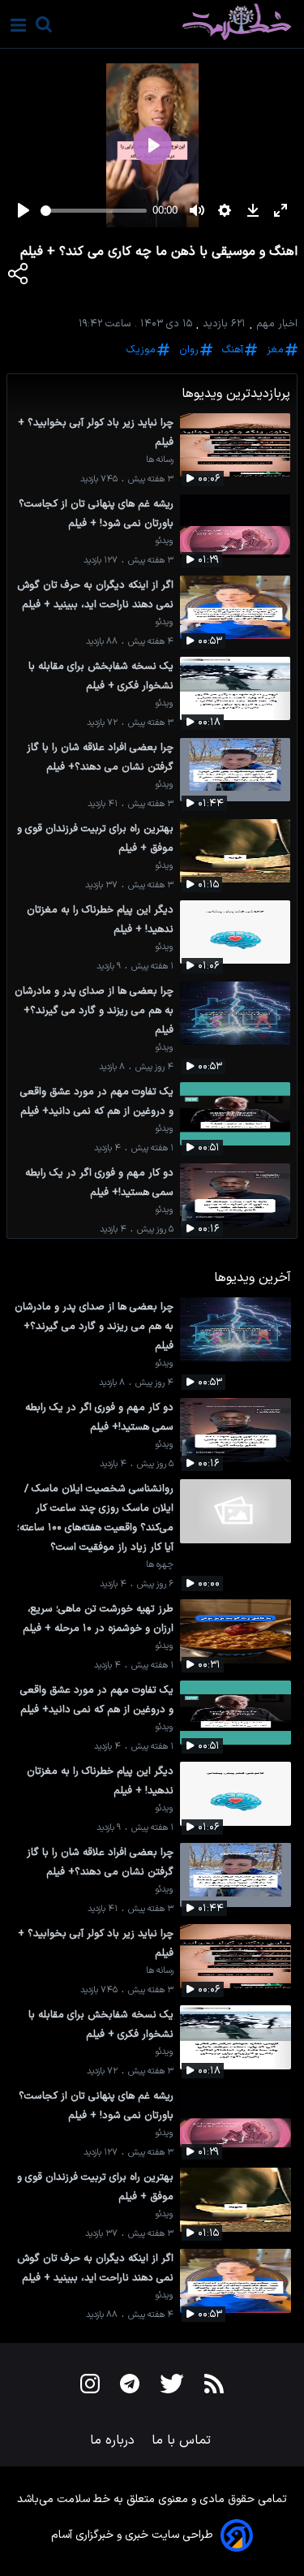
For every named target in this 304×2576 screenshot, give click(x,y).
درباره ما (114, 2440)
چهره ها (160, 1565)
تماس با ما (183, 2440)
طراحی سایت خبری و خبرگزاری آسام (132, 2535)
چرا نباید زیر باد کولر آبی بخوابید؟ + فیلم (96, 432)
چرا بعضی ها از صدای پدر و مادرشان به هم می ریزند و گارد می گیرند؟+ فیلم (94, 1010)
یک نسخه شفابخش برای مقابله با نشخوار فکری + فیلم (101, 676)
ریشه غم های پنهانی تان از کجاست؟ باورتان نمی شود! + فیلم (96, 513)
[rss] (214, 2387)
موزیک (141, 350)
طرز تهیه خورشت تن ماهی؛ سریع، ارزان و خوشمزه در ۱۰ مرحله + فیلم (98, 1618)
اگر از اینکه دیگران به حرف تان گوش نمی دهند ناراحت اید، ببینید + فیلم (95, 595)
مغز (275, 350)
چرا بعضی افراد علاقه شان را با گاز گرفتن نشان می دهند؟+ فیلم (100, 757)
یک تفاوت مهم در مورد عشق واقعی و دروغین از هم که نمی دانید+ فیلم (97, 1101)
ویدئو (164, 541)
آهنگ (233, 350)
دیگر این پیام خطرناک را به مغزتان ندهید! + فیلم (100, 919)
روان (189, 350)
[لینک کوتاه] (19, 277)
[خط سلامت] (180, 22)
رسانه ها (160, 460)
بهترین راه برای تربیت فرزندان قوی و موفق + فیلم (95, 838)
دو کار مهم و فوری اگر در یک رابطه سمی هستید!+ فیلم (99, 1182)
